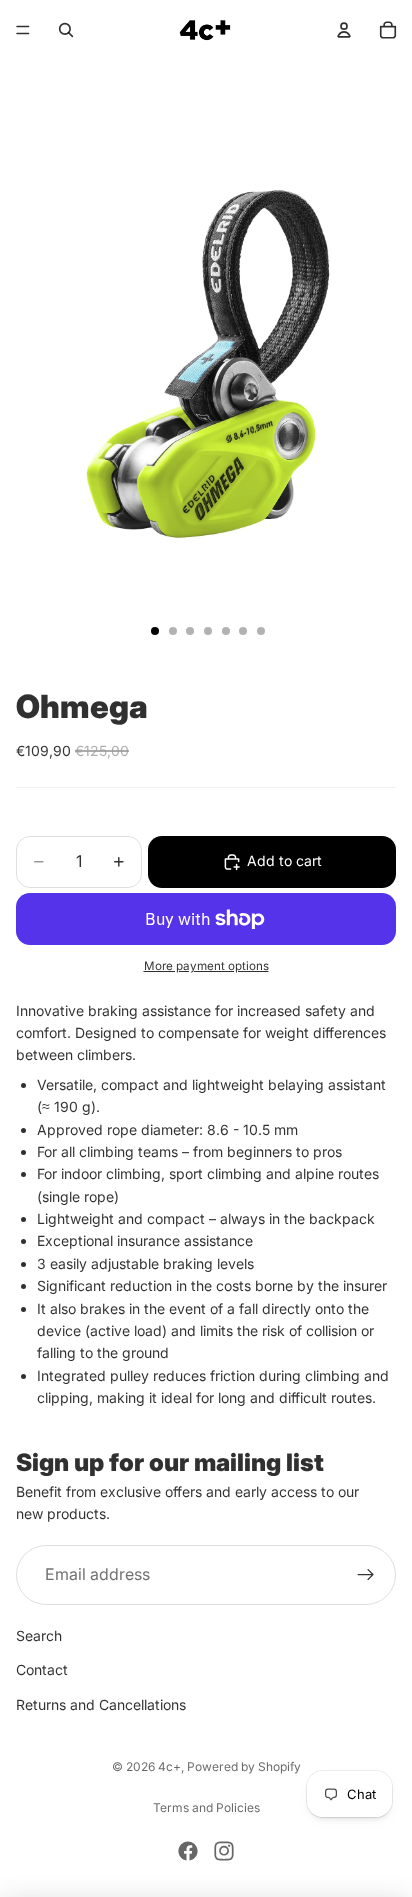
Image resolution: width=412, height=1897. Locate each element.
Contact (42, 1669)
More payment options (206, 966)
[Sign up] (366, 1575)
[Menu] (23, 30)
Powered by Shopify (244, 1766)
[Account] (344, 30)
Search (39, 1635)
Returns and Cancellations (101, 1704)
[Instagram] (224, 1851)
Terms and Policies (206, 1807)
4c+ (169, 1766)
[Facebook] (188, 1851)
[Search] (66, 30)
